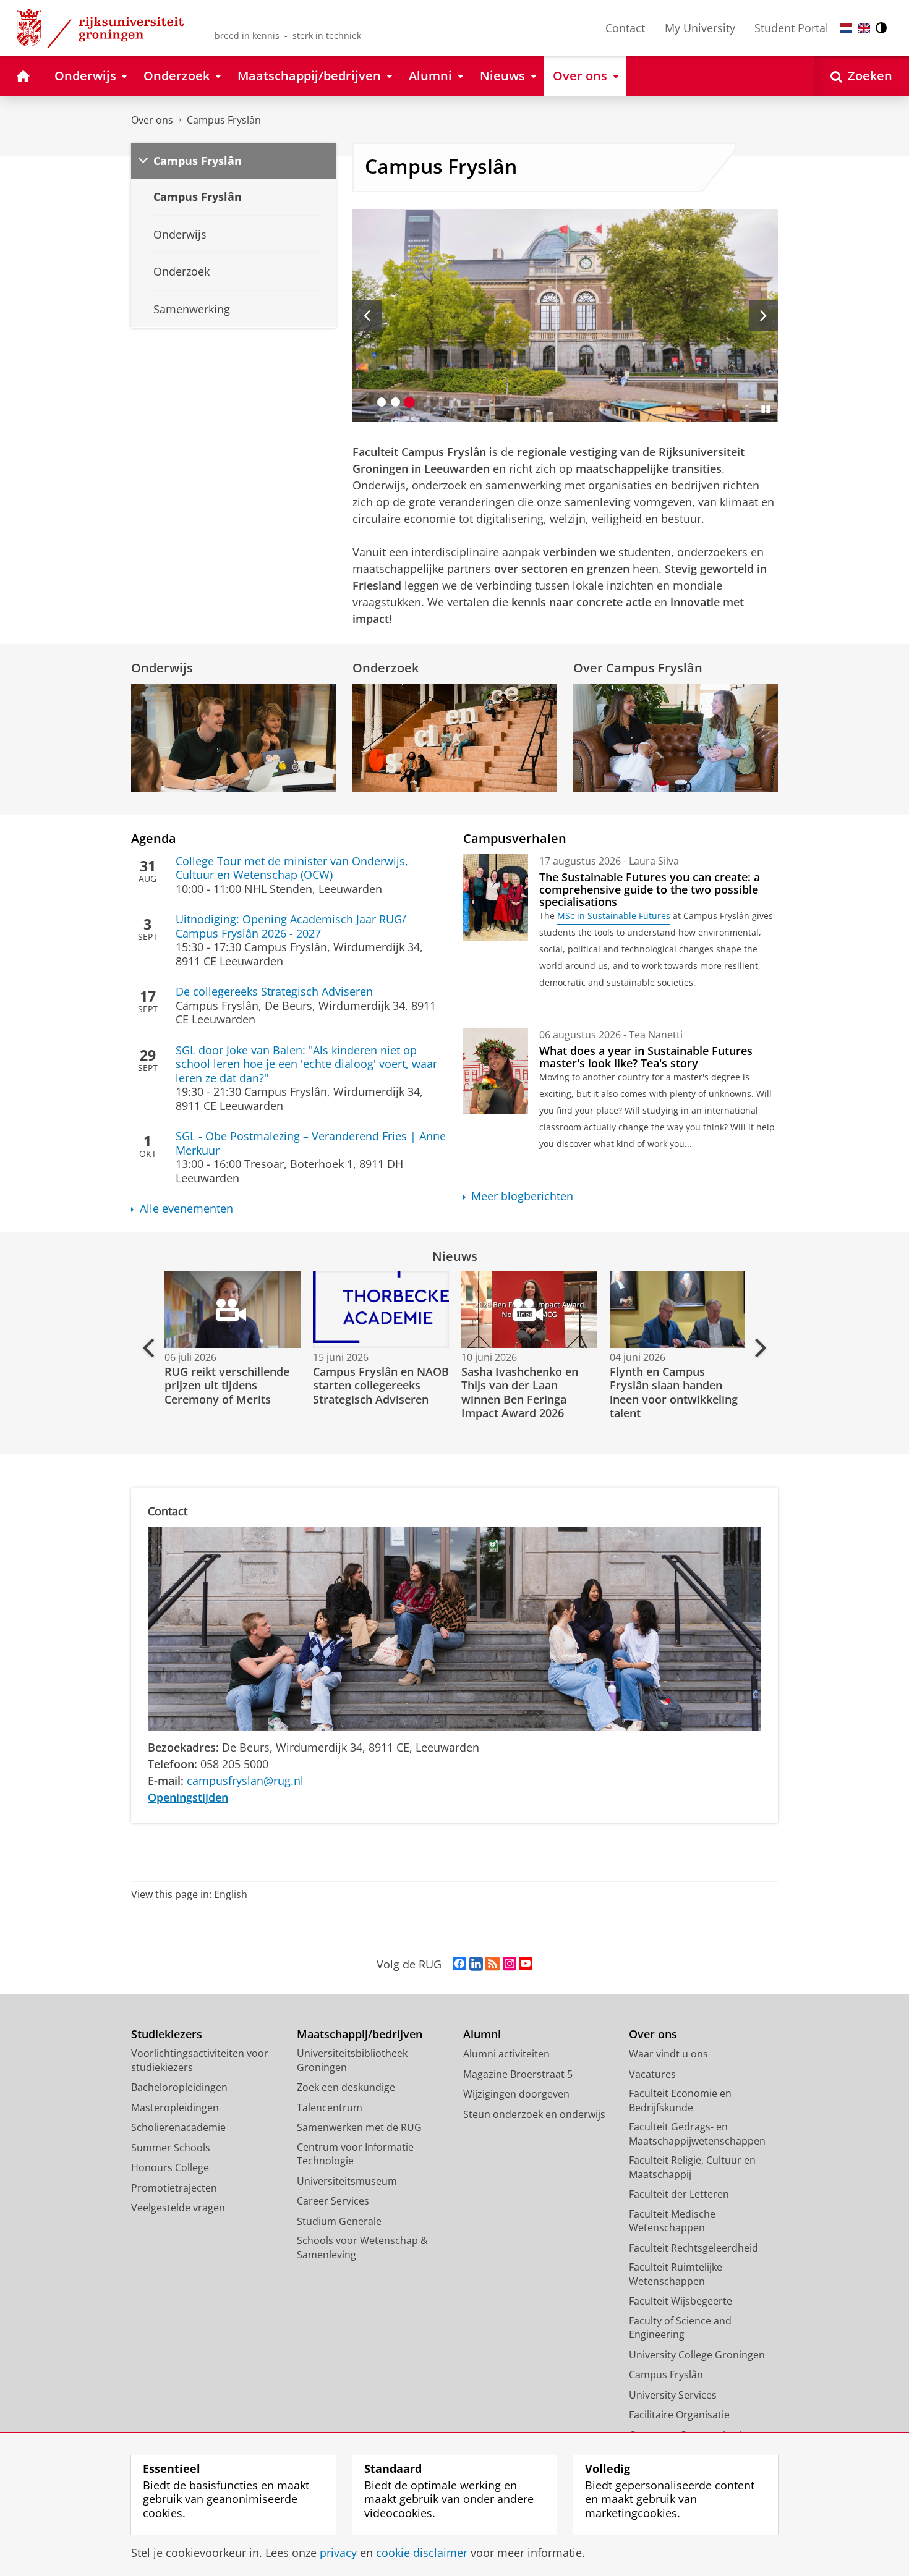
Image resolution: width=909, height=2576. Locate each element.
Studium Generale (339, 2221)
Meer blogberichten (522, 1196)
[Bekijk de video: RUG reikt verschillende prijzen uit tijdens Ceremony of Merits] (231, 1310)
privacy (338, 2553)
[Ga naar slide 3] (410, 402)
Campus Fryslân (224, 120)
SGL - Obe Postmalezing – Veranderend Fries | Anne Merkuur (311, 1143)
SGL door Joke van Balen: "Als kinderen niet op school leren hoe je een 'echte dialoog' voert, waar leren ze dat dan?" (306, 1064)
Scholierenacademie (178, 2127)
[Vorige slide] (367, 315)
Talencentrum (330, 2108)
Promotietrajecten (174, 2188)
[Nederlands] (846, 28)
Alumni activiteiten (506, 2054)
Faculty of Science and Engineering (680, 2328)
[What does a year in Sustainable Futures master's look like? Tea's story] (496, 1071)
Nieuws (455, 1256)
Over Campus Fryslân (638, 668)
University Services (673, 2395)
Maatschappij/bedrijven (360, 2034)
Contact (625, 28)
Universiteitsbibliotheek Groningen (352, 2060)
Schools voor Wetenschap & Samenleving (362, 2248)
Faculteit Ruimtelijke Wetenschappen (676, 2274)
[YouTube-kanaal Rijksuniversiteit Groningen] (526, 1964)
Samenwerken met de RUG (359, 2127)
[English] (864, 28)
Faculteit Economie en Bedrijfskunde (680, 2100)
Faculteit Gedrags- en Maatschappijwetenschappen (697, 2134)
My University (700, 28)
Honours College (170, 2167)
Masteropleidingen (175, 2108)
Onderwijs (162, 668)
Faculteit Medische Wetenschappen (672, 2221)
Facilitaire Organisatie (679, 2415)
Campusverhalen (515, 838)
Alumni (482, 2034)
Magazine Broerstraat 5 (518, 2074)
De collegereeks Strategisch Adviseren (274, 992)
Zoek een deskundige (346, 2087)
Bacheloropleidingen (179, 2087)
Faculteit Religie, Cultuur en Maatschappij (692, 2167)
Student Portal (792, 28)
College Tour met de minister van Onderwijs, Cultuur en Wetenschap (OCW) (292, 868)
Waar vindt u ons (668, 2054)
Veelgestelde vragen (178, 2208)
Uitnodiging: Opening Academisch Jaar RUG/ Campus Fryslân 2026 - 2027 (291, 926)
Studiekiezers (167, 2034)
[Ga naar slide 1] (382, 402)
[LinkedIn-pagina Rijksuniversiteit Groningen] (476, 1964)
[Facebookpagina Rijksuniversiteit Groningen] (459, 1964)
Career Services (333, 2201)
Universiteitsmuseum (347, 2181)
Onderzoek (386, 668)
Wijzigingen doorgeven (516, 2094)
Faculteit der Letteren (679, 2194)
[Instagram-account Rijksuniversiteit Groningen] (510, 1964)
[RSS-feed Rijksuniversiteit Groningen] (493, 1964)
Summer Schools (171, 2148)
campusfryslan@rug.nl (245, 1781)
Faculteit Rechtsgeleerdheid (693, 2248)
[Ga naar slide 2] (395, 402)
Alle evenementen (186, 1209)
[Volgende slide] (763, 315)
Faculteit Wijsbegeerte (681, 2301)
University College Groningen (697, 2355)
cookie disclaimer (422, 2553)
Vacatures (652, 2074)
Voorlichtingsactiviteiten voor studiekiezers (200, 2060)
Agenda (154, 838)
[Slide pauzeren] (766, 409)
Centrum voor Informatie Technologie (355, 2154)
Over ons (152, 120)
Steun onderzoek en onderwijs (534, 2114)
